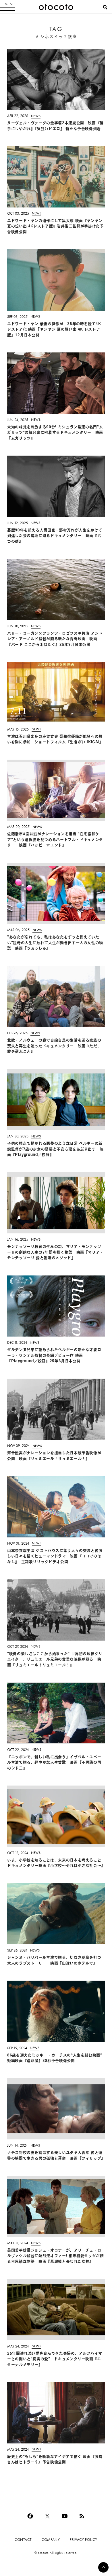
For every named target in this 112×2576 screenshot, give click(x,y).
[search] (105, 7)
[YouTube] (65, 2516)
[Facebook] (30, 2516)
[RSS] (82, 2516)
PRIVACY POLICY (84, 2540)
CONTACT (23, 2540)
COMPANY (51, 2540)
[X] (47, 2516)
